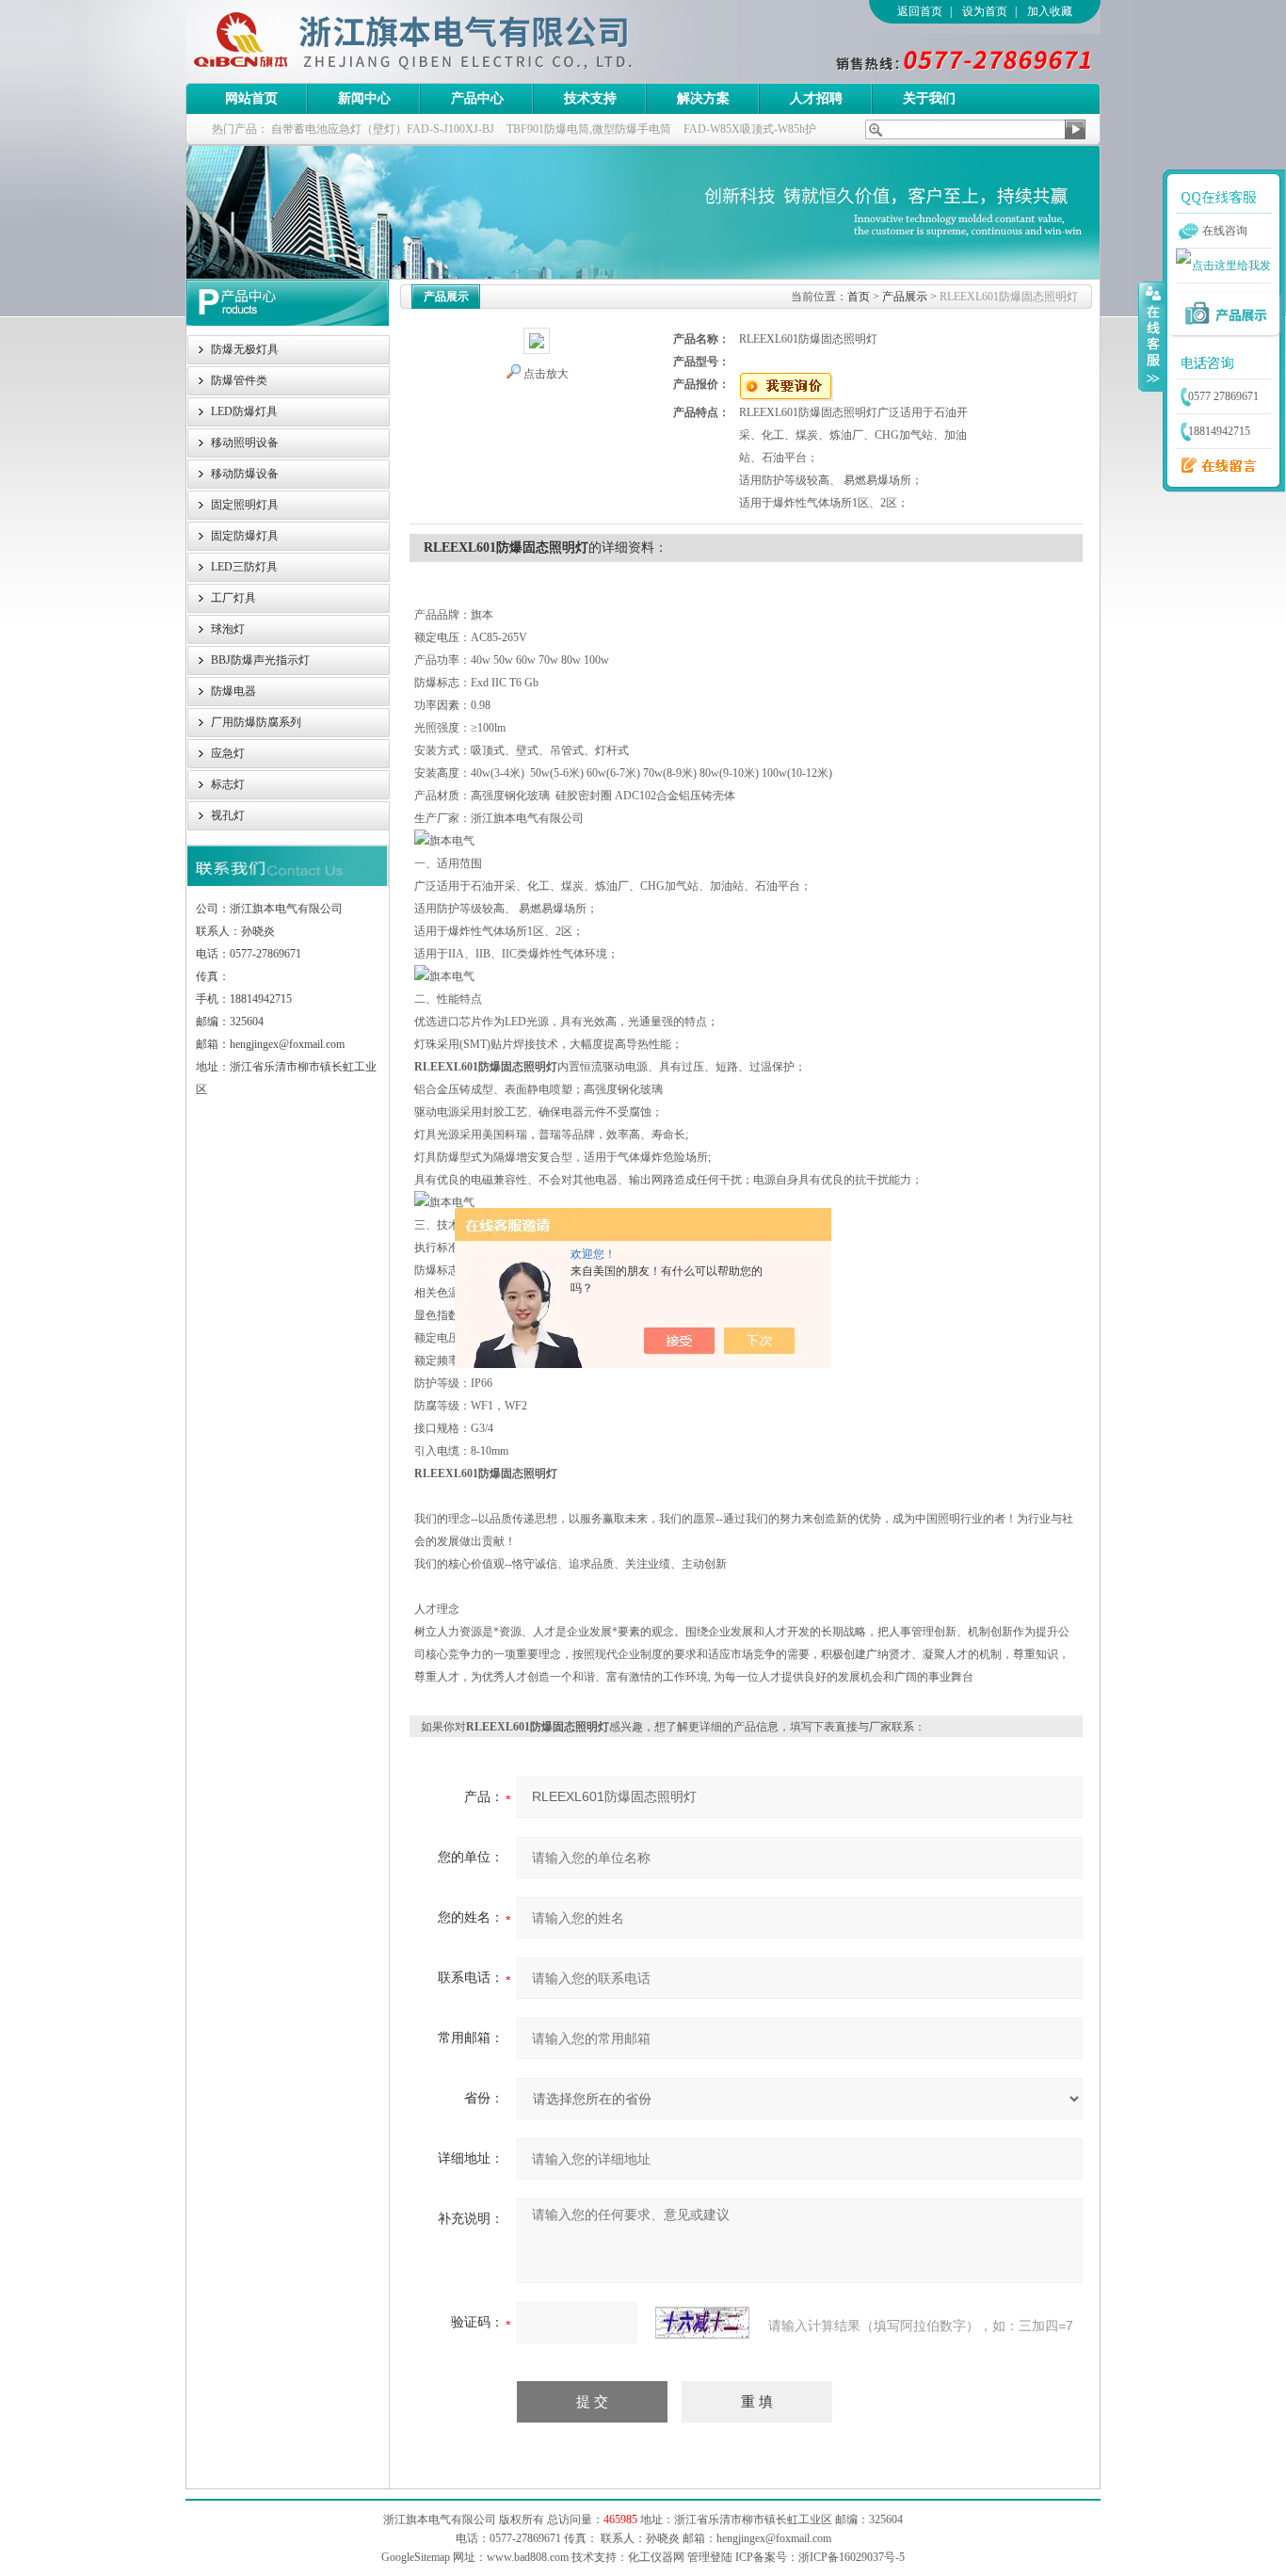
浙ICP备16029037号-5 (852, 2557)
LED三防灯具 (244, 567)
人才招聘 (816, 98)
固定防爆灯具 (245, 536)
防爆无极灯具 (245, 349)
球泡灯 (228, 629)
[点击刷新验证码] (702, 2323)
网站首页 (251, 98)
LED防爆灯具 (244, 411)
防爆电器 (233, 691)
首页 (859, 297)
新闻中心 (364, 98)
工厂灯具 (233, 598)
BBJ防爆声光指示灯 (260, 660)
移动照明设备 (245, 443)
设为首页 (985, 11)
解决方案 (703, 98)
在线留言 (1214, 466)
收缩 (1151, 336)
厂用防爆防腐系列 (256, 722)
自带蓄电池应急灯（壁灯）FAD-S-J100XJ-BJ (383, 129)
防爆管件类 (239, 380)
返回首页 (920, 11)
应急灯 (228, 753)
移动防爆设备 (245, 474)
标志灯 (228, 784)
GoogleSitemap (416, 2557)
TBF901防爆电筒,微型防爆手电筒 (589, 129)
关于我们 (929, 98)
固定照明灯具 (245, 505)
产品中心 (477, 98)
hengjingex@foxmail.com (774, 2538)
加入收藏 (1050, 11)
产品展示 (905, 297)
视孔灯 (228, 815)
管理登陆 (710, 2557)
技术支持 (590, 98)
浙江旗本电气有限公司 (444, 41)
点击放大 (546, 374)
